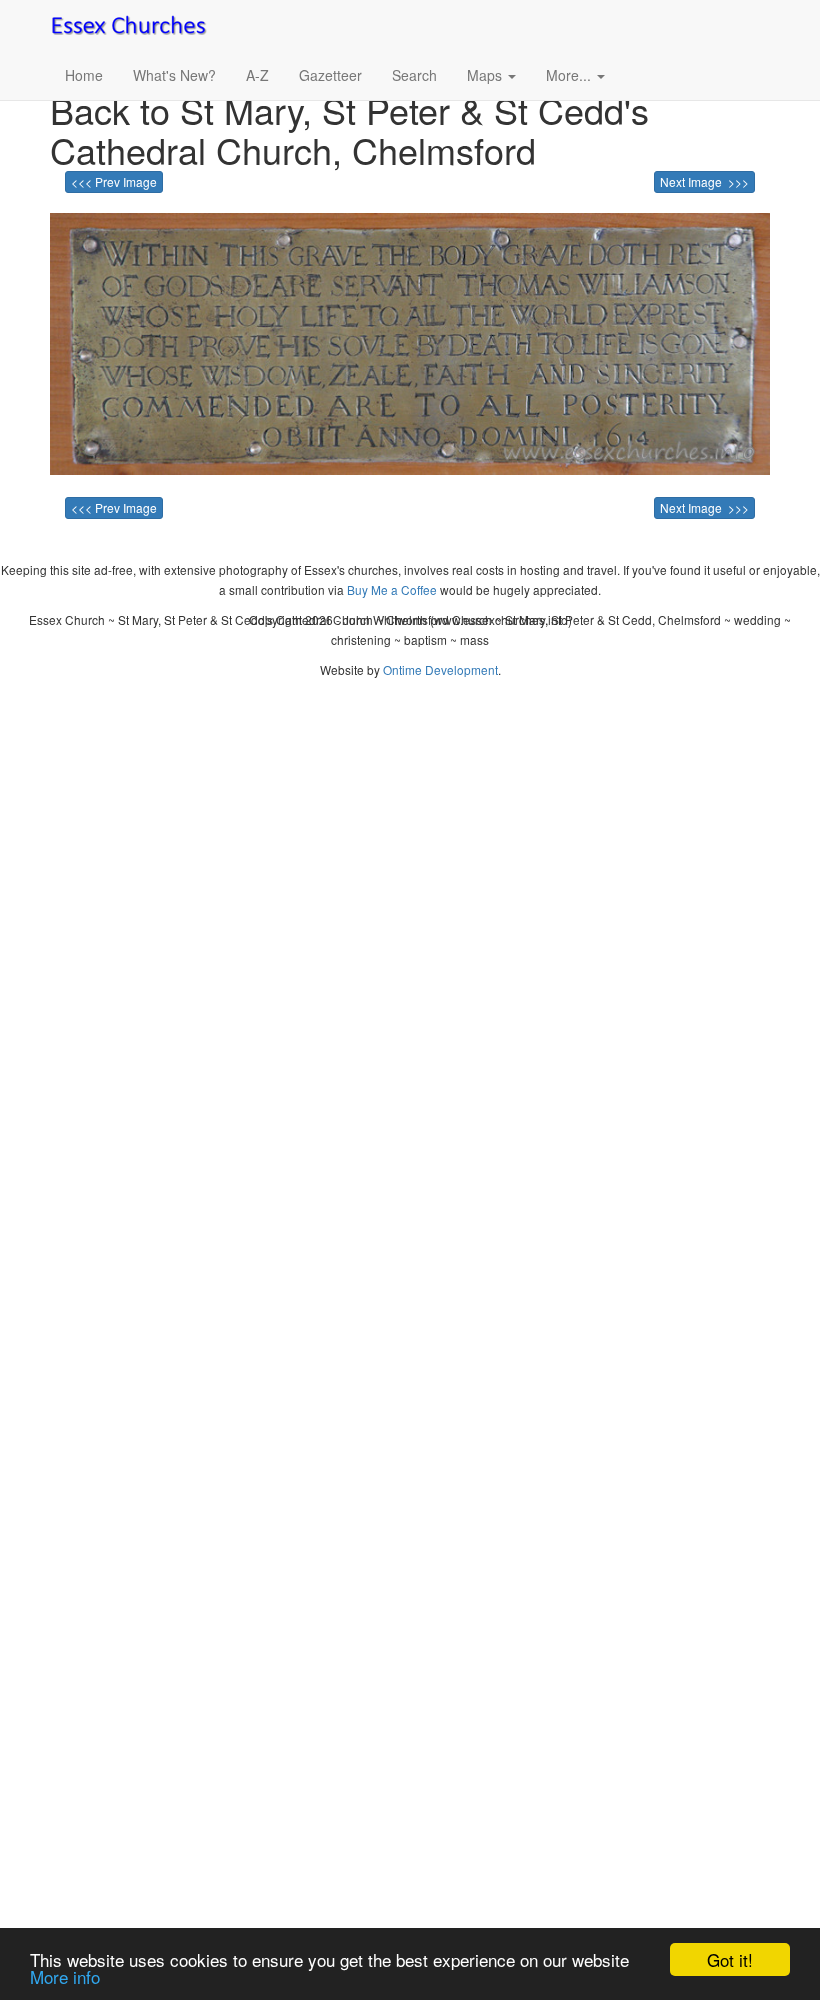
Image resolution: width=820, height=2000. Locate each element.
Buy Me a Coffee (392, 589)
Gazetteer (330, 75)
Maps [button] (486, 75)
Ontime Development (440, 669)
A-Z (257, 75)
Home (84, 75)
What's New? (174, 75)
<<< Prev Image (114, 181)
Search (414, 75)
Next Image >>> (704, 181)
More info (65, 1976)
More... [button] (570, 75)
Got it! (730, 1959)
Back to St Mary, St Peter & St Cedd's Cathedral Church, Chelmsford (349, 129)
